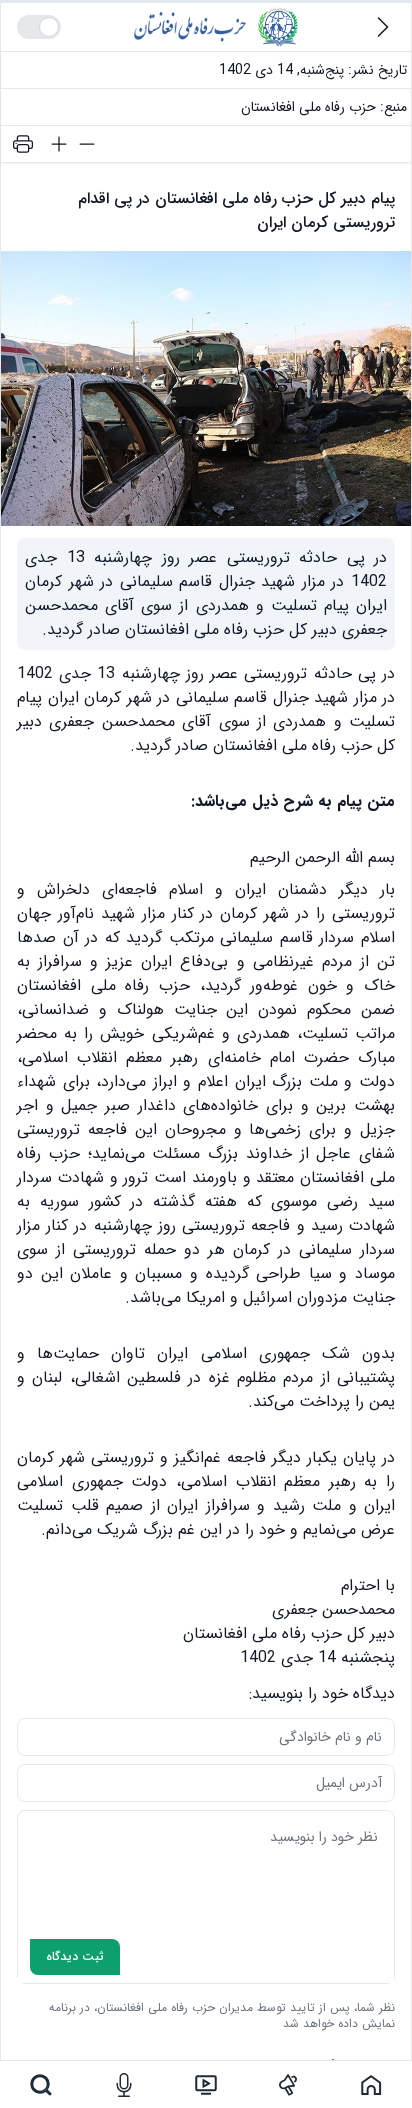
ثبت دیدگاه (75, 1956)
